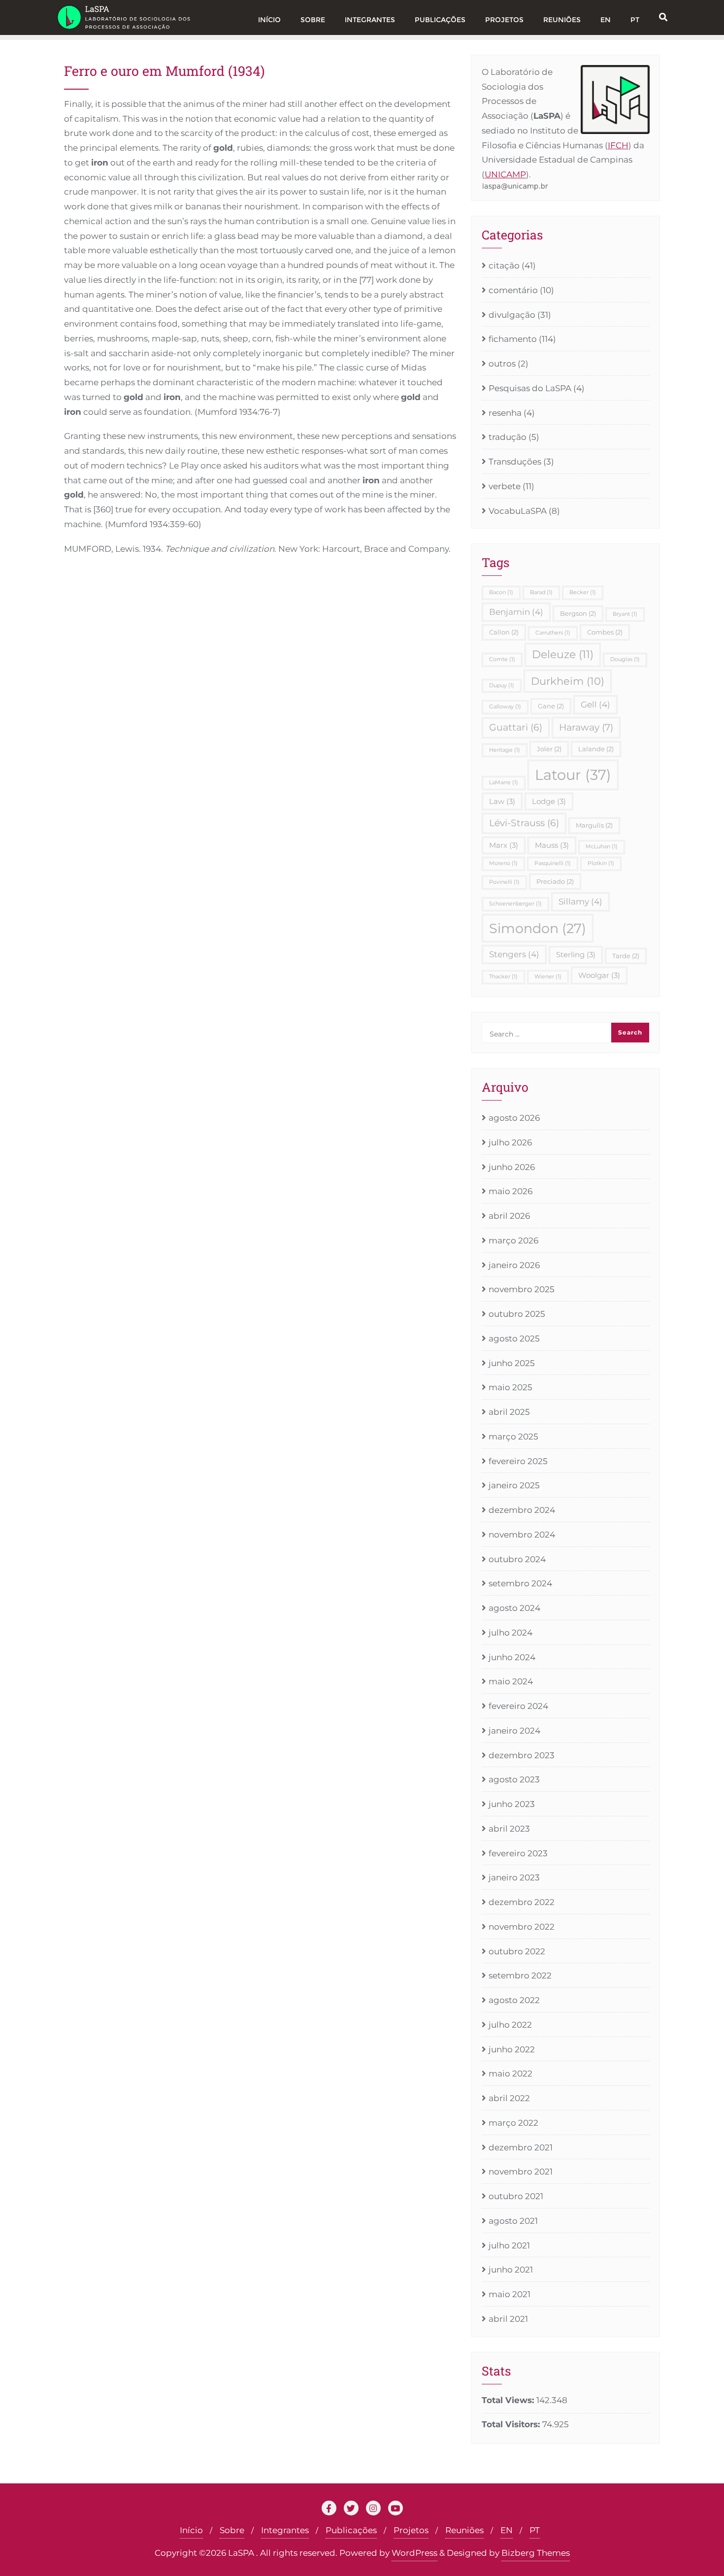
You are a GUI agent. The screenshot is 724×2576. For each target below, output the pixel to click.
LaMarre (504, 783)
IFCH (618, 145)
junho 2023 (512, 1804)
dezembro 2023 (522, 1755)
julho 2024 (510, 1633)
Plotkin (601, 863)
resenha (505, 413)
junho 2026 (512, 1167)
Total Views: (509, 2400)
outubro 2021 (516, 2196)
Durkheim (568, 681)
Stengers (514, 954)
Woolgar (599, 975)
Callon (504, 632)
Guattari (516, 727)
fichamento (513, 339)
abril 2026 (509, 1216)
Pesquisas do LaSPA (530, 388)
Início (191, 2530)
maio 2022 (510, 2074)
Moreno (503, 863)
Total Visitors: (512, 2424)
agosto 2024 (514, 1608)
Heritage (505, 750)
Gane (551, 706)
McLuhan (602, 847)
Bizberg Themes (536, 2553)
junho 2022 (512, 2049)
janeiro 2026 (514, 1265)
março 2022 (513, 2123)
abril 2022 (509, 2098)
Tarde (626, 956)
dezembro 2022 (522, 1902)
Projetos (411, 2530)
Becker (583, 592)
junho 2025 (512, 1363)
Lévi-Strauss (524, 823)
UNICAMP (505, 174)
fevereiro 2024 (518, 1706)
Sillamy (580, 902)
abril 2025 (509, 1412)
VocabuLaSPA (518, 511)
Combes (605, 632)
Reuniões (464, 2530)
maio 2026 (510, 1191)
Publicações (351, 2530)
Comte (502, 659)
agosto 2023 (514, 1779)
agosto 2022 (514, 2000)
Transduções (515, 462)
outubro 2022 (517, 1951)
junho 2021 (511, 2270)
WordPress (414, 2553)
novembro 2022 (522, 1927)
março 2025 (513, 1437)
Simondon (538, 928)
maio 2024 (511, 1681)
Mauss (552, 845)
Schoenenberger (515, 904)
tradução (508, 437)
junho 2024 (512, 1657)
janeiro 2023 (514, 1877)
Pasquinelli (553, 863)
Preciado (555, 881)
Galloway (505, 707)
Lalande (596, 749)
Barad (541, 592)
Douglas (625, 659)
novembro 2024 (522, 1535)
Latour (573, 775)
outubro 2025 (517, 1314)
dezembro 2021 (521, 2147)
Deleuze (563, 654)
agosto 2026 (514, 1118)
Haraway (586, 727)
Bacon (501, 592)
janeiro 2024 (514, 1731)
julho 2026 (510, 1142)
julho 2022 (510, 2025)
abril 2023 (509, 1829)
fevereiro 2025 (518, 1461)
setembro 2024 (520, 1583)
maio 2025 (510, 1387)
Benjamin (516, 612)
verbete (505, 486)
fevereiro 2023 (518, 1853)
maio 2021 (510, 2294)
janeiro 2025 (514, 1485)
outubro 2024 (517, 1559)
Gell (595, 704)
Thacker (503, 977)
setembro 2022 (520, 1975)
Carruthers (553, 633)
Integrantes (285, 2530)
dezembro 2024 (522, 1510)
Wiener (548, 977)
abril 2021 (508, 2319)
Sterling (576, 954)
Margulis (594, 825)
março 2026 (513, 1240)
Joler (549, 749)
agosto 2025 (514, 1338)
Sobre (232, 2530)
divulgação (512, 315)
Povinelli (504, 882)
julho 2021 (509, 2245)
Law (502, 801)
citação (504, 266)
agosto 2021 (513, 2221)
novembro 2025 (522, 1289)
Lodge (549, 801)
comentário (513, 290)
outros (502, 364)
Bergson (578, 613)
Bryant (625, 614)
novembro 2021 (521, 2172)
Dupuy (502, 686)
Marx (504, 845)
